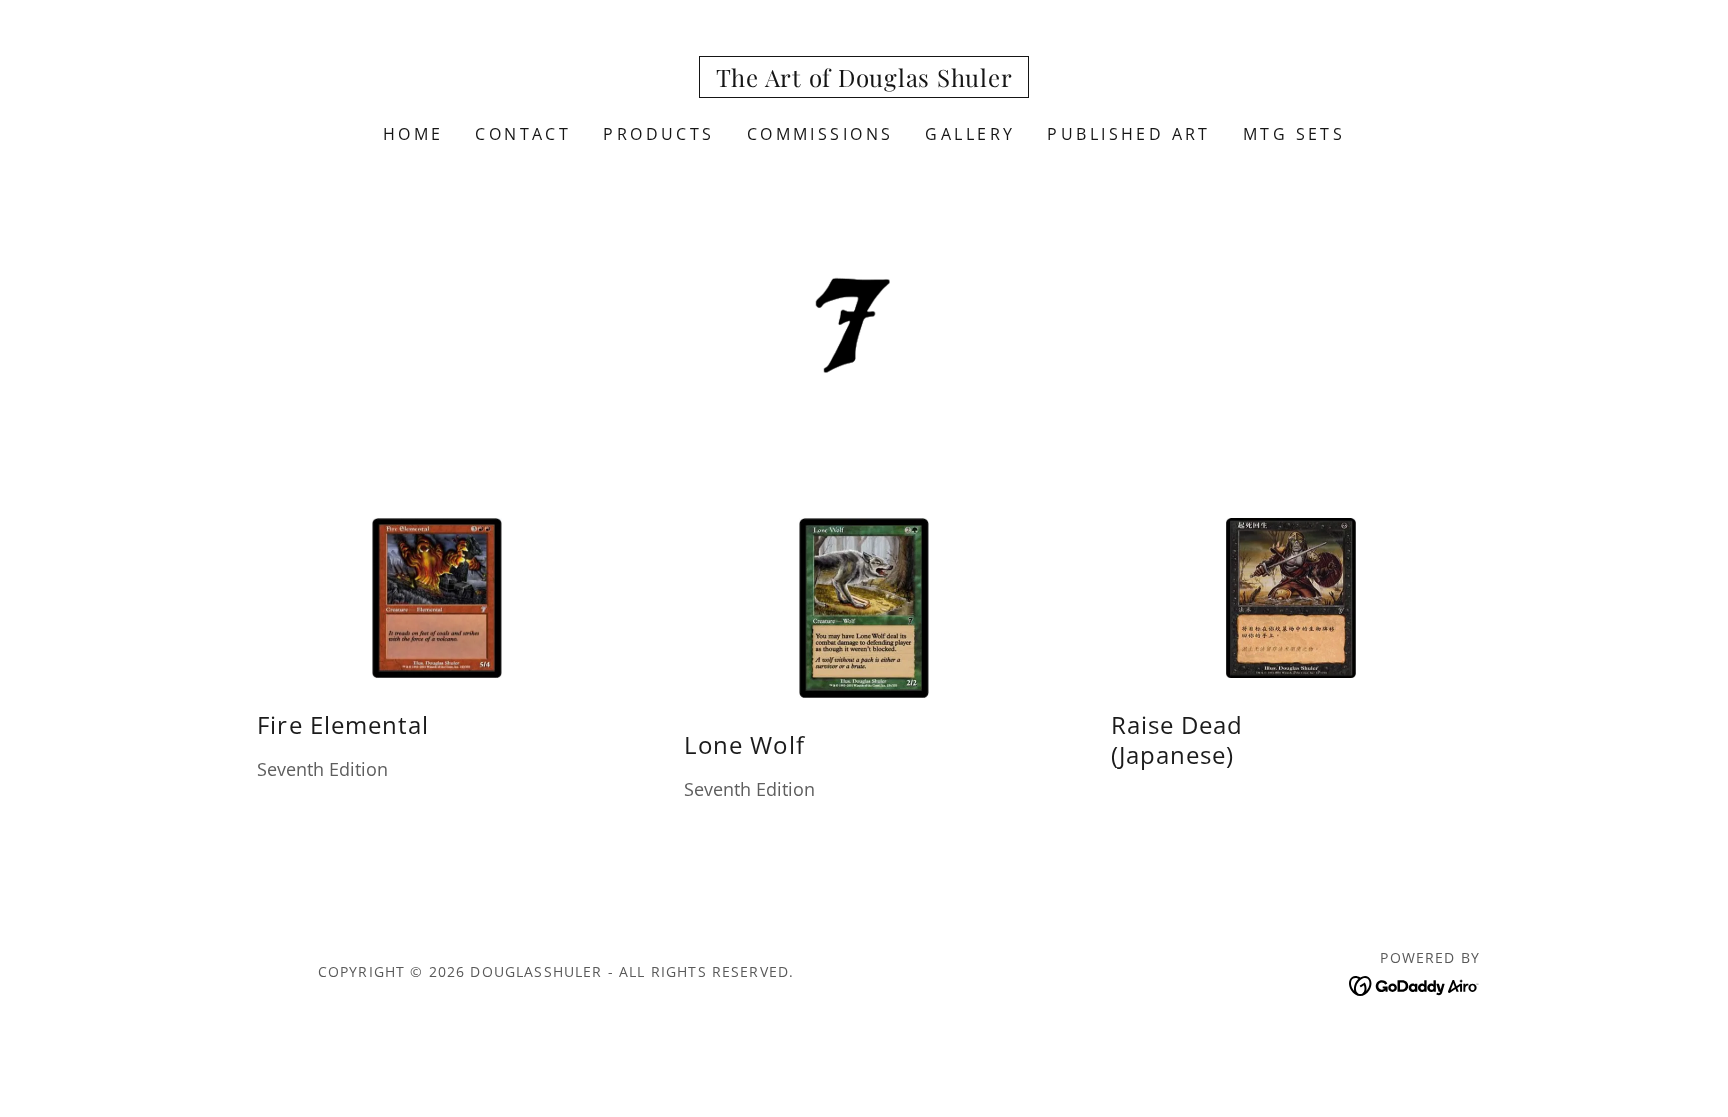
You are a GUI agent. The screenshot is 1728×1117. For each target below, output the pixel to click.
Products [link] (658, 134)
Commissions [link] (820, 134)
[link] (864, 80)
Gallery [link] (970, 134)
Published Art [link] (1129, 134)
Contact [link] (523, 134)
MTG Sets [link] (1294, 134)
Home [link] (413, 134)
